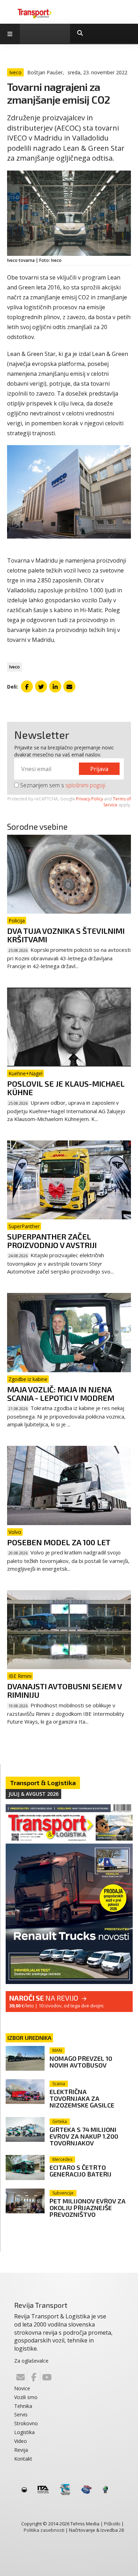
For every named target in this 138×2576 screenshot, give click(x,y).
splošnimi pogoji (85, 785)
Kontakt (23, 2459)
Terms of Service (117, 802)
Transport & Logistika (43, 1783)
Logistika (24, 2432)
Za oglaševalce (31, 2361)
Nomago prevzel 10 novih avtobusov (81, 2062)
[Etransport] (35, 13)
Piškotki (112, 2524)
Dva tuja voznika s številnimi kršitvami (66, 935)
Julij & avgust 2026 (33, 1794)
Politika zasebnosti (44, 2530)
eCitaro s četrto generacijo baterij (80, 2171)
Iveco (15, 667)
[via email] (69, 686)
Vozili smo (26, 2397)
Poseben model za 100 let (59, 1542)
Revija (21, 2450)
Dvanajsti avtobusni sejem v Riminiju (64, 1690)
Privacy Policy (90, 799)
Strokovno (26, 2423)
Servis (21, 2414)
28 (121, 2530)
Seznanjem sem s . (62, 785)
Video (21, 2441)
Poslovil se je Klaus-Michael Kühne (66, 1088)
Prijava (99, 769)
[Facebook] (34, 2377)
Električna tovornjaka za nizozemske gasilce (82, 2098)
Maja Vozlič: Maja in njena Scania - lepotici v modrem (61, 1393)
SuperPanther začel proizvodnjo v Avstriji (52, 1241)
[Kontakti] (21, 2377)
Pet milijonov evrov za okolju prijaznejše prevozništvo (88, 2208)
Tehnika (23, 2406)
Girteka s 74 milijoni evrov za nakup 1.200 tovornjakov (84, 2136)
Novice (22, 2388)
